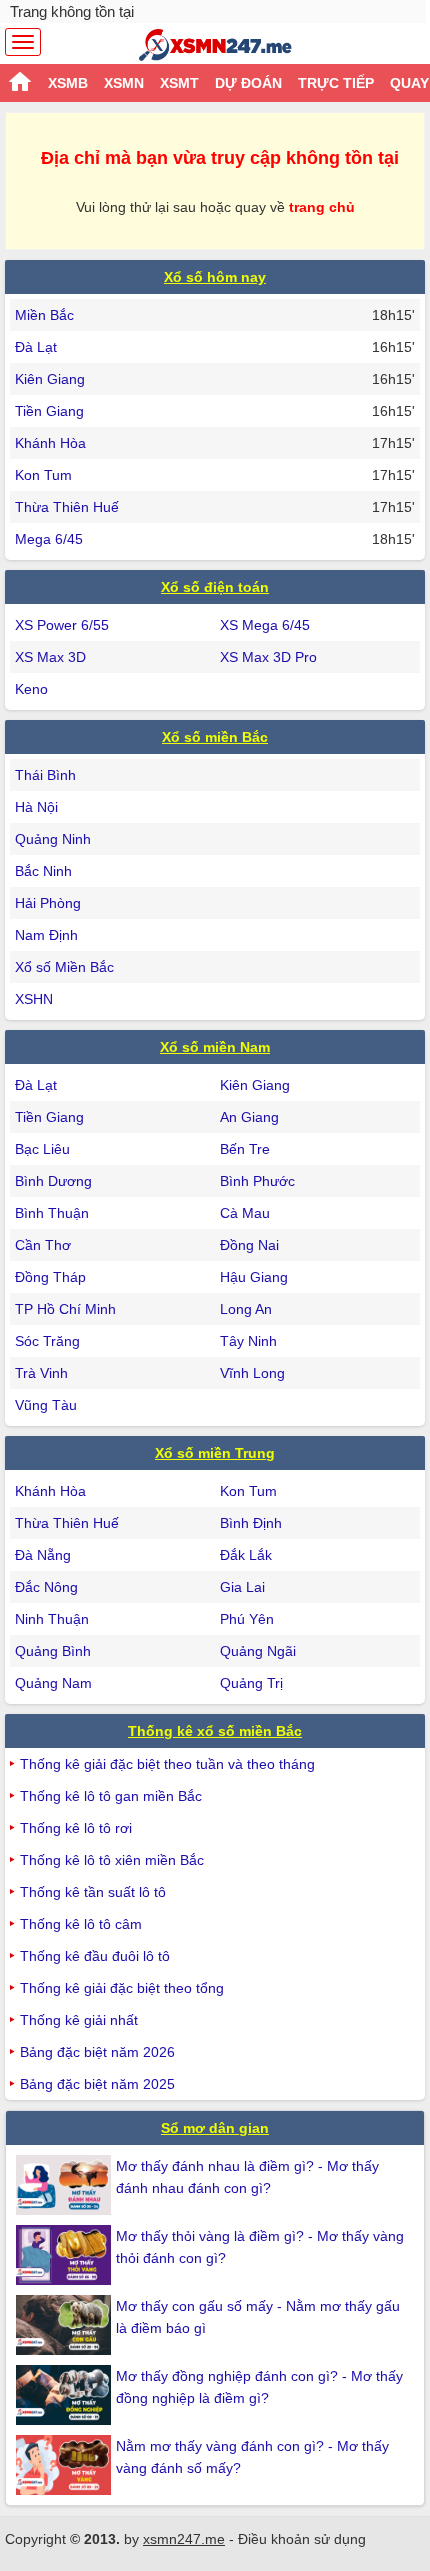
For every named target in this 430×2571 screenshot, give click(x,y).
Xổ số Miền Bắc (64, 967)
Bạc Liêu (42, 1149)
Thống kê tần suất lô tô (93, 1892)
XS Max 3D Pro (268, 657)
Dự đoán (248, 83)
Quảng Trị (251, 1683)
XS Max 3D (50, 657)
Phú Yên (247, 1619)
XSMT (179, 83)
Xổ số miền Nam (215, 1047)
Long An (246, 1309)
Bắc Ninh (43, 871)
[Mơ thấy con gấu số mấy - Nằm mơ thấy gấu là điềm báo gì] (66, 2325)
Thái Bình (45, 775)
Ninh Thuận (52, 1619)
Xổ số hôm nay (215, 277)
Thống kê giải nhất (79, 2020)
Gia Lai (242, 1587)
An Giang (249, 1117)
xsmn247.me (184, 2539)
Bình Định (251, 1523)
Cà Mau (245, 1213)
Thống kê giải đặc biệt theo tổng (122, 1988)
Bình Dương (53, 1181)
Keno (31, 689)
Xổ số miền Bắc (215, 737)
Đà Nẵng (43, 1555)
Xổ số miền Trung (215, 1453)
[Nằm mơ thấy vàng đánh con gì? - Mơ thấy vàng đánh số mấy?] (66, 2465)
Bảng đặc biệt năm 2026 (97, 2052)
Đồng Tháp (50, 1277)
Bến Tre (245, 1149)
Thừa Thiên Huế (67, 507)
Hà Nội (36, 807)
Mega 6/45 (49, 539)
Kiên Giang (50, 379)
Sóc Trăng (47, 1341)
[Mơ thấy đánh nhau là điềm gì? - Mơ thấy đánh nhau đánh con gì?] (66, 2185)
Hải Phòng (48, 903)
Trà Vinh (41, 1373)
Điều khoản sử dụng (302, 2539)
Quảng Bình (53, 1651)
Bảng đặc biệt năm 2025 (97, 2084)
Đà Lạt (36, 347)
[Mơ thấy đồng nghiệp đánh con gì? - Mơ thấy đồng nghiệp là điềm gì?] (66, 2395)
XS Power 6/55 (62, 625)
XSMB (68, 83)
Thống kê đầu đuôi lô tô (95, 1956)
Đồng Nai (249, 1245)
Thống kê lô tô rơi (76, 1828)
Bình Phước (257, 1181)
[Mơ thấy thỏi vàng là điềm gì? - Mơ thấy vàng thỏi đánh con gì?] (66, 2255)
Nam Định (46, 935)
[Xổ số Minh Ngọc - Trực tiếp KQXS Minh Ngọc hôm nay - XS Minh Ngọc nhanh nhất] (215, 45)
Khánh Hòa (50, 443)
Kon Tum (43, 475)
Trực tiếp (336, 83)
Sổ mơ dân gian (215, 2128)
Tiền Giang (49, 411)
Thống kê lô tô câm (81, 1924)
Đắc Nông (46, 1587)
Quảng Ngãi (258, 1651)
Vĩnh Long (252, 1373)
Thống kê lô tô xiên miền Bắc (112, 1860)
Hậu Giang (254, 1277)
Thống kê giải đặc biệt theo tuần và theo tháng (167, 1764)
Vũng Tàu (46, 1405)
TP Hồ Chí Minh (65, 1309)
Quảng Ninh (53, 839)
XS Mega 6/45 (265, 625)
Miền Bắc (44, 315)
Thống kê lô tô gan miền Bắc (111, 1796)
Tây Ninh (248, 1341)
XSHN (34, 999)
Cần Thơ (43, 1245)
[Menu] (23, 42)
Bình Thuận (52, 1213)
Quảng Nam (53, 1683)
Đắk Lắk (246, 1555)
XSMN (124, 83)
